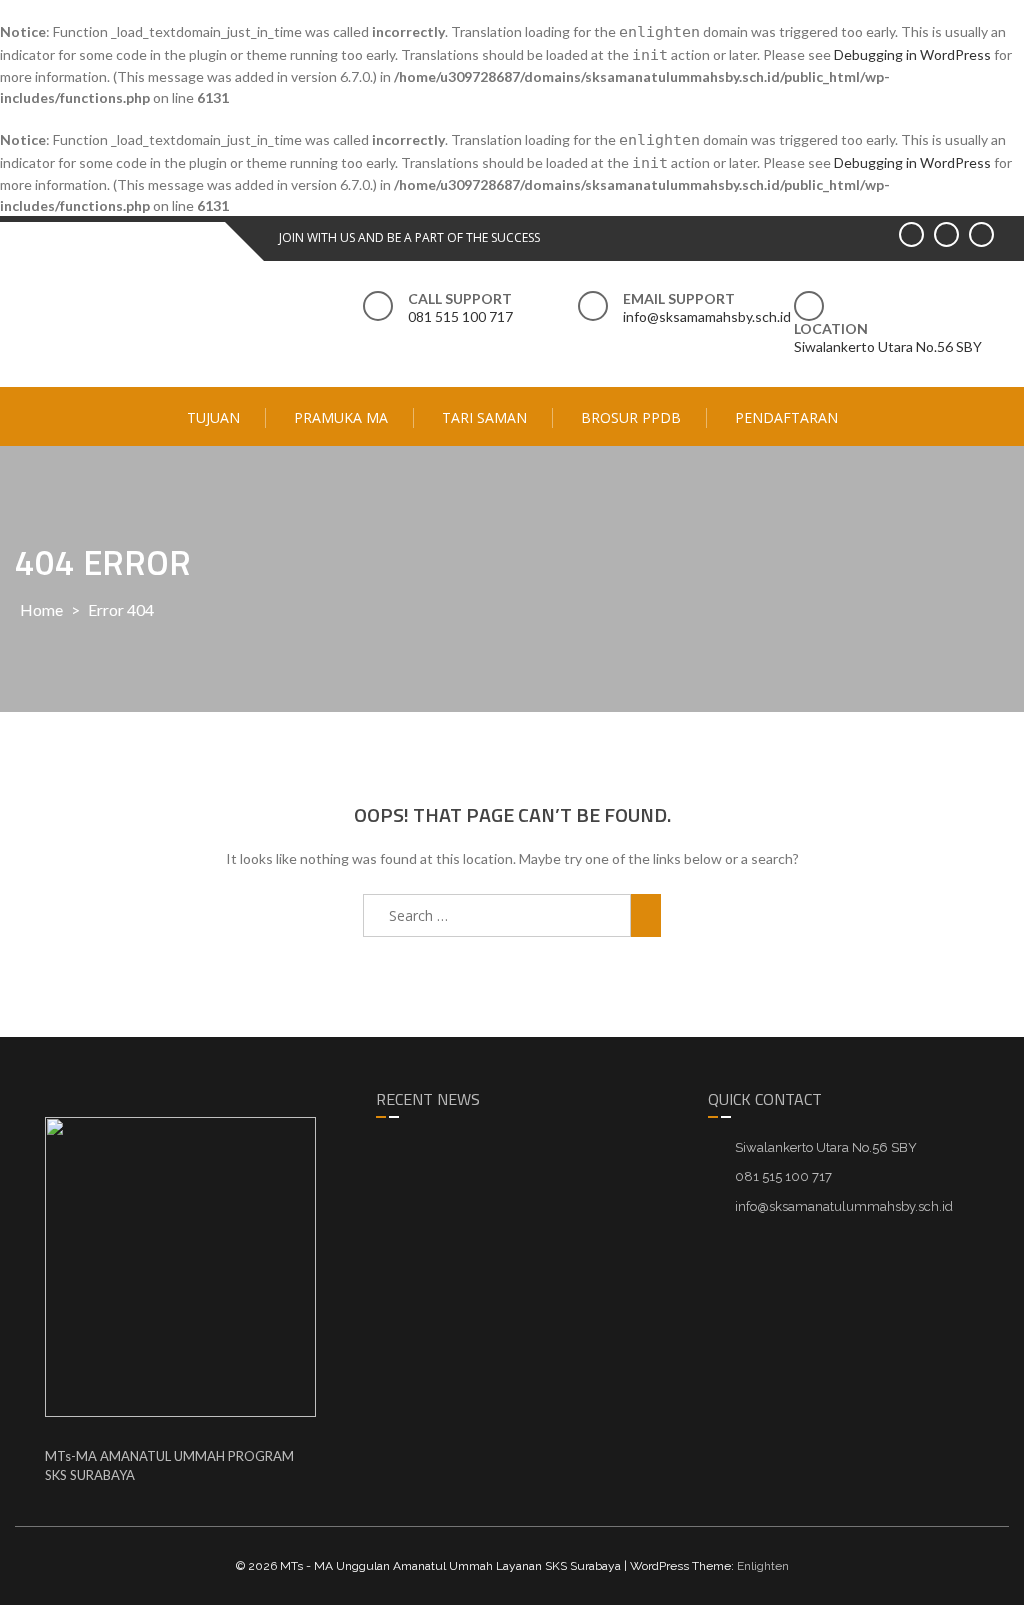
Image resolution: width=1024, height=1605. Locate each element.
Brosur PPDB (631, 417)
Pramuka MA (341, 417)
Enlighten (763, 1566)
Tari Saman (484, 417)
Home (41, 609)
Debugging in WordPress (912, 54)
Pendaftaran (786, 417)
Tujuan (213, 417)
